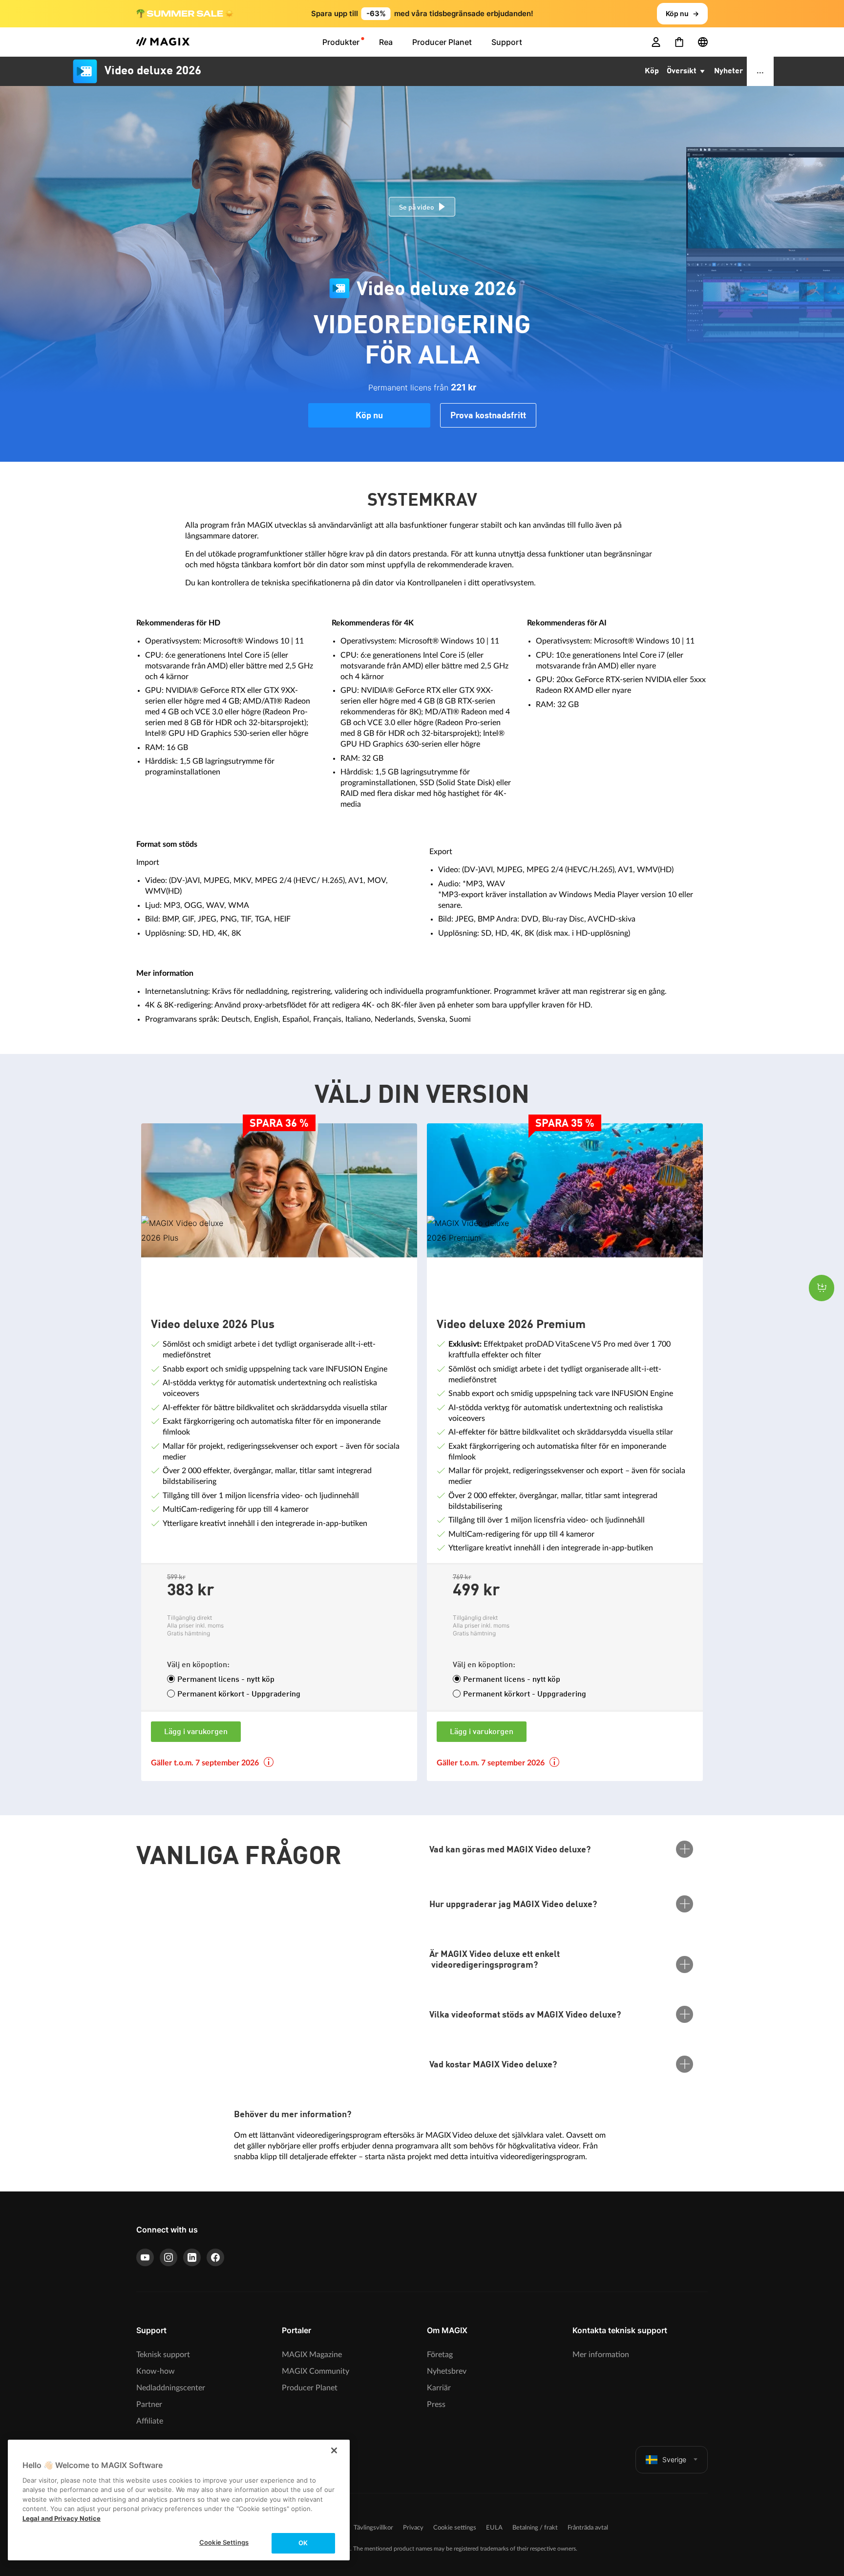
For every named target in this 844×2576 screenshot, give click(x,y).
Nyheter (728, 71)
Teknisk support (163, 2355)
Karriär (439, 2388)
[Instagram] (169, 2257)
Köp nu (369, 416)
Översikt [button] (683, 71)
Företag (440, 2355)
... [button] (760, 71)
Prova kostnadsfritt (488, 416)
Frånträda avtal (588, 2528)
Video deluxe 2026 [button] (153, 71)
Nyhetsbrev (447, 2371)
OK (303, 2543)
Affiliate (150, 2421)
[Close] (334, 2450)
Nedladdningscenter (171, 2388)
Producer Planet (310, 2388)
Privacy (413, 2528)
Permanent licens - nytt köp (226, 1680)
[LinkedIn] (192, 2257)
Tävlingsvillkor (373, 2528)
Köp (652, 71)
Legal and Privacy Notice (62, 2518)
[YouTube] (145, 2257)
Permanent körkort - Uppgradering (239, 1695)
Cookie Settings (224, 2542)
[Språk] (703, 42)
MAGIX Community (316, 2371)
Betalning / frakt (535, 2528)
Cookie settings (455, 2528)
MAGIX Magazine (312, 2355)
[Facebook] (215, 2257)
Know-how (156, 2371)
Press (436, 2404)
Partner (149, 2404)
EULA (494, 2528)
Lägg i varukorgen (196, 1732)
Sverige (674, 2459)
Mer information (601, 2355)
